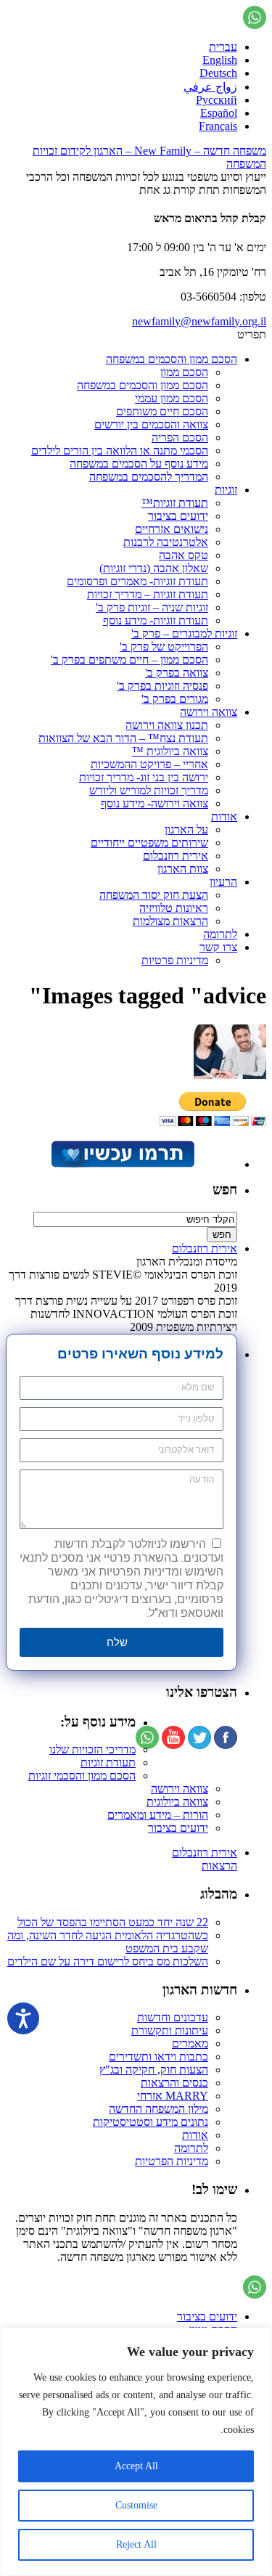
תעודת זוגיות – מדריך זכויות (148, 594)
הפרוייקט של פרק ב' (164, 647)
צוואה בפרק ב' (177, 673)
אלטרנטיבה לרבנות (166, 542)
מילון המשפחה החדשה (158, 2109)
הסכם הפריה (180, 437)
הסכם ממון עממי (172, 398)
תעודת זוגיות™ (175, 503)
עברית (223, 47)
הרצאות (219, 1866)
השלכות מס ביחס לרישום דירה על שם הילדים (108, 1961)
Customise (136, 2505)
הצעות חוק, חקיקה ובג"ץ (154, 2070)
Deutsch (218, 73)
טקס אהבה (184, 555)
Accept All (136, 2466)
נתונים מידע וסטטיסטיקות (151, 2122)
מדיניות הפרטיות (172, 2161)
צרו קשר (218, 947)
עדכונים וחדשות (173, 2017)
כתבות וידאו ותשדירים (158, 2057)
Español (219, 113)
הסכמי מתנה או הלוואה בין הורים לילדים (120, 451)
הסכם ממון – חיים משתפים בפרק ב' (129, 660)
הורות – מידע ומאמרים (158, 1815)
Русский (217, 100)
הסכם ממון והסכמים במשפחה (172, 359)
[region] (136, 2452)
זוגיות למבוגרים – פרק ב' (184, 633)
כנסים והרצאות (174, 2083)
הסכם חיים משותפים (162, 411)
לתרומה (220, 934)
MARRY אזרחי (173, 2096)
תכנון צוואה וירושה (167, 725)
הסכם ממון (184, 372)
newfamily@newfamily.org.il (199, 321)
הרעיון (223, 882)
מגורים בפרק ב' (175, 699)
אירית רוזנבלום (176, 856)
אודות (224, 816)
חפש (225, 1190)
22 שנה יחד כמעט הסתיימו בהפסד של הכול (113, 1922)
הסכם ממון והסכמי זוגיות (82, 1776)
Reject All (136, 2544)
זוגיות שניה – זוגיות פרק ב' (152, 607)
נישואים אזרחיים (172, 529)
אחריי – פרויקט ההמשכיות (149, 764)
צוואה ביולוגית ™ (170, 751)
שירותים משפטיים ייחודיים (149, 843)
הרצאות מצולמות (170, 921)
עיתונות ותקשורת (170, 2030)
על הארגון (186, 830)
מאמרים (190, 2043)
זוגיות (226, 490)
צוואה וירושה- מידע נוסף (154, 803)
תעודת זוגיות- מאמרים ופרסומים (137, 581)
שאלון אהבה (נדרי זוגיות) (154, 568)
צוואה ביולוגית (177, 1802)
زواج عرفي (210, 87)
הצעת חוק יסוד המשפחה (154, 895)
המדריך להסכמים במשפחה (149, 477)
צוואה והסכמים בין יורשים (151, 424)
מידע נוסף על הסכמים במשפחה (139, 464)
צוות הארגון (183, 869)
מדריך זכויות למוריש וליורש (149, 790)
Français (218, 126)
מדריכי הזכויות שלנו (92, 1749)
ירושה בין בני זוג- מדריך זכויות (144, 777)
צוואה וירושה (209, 712)
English (220, 60)
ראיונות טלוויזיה (174, 908)
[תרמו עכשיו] (122, 1164)
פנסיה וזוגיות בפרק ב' (162, 686)
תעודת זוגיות (108, 1762)
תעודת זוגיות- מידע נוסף (156, 620)
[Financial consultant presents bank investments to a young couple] (230, 1075)
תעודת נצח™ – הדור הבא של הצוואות (123, 738)
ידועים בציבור (178, 516)
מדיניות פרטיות (175, 960)
